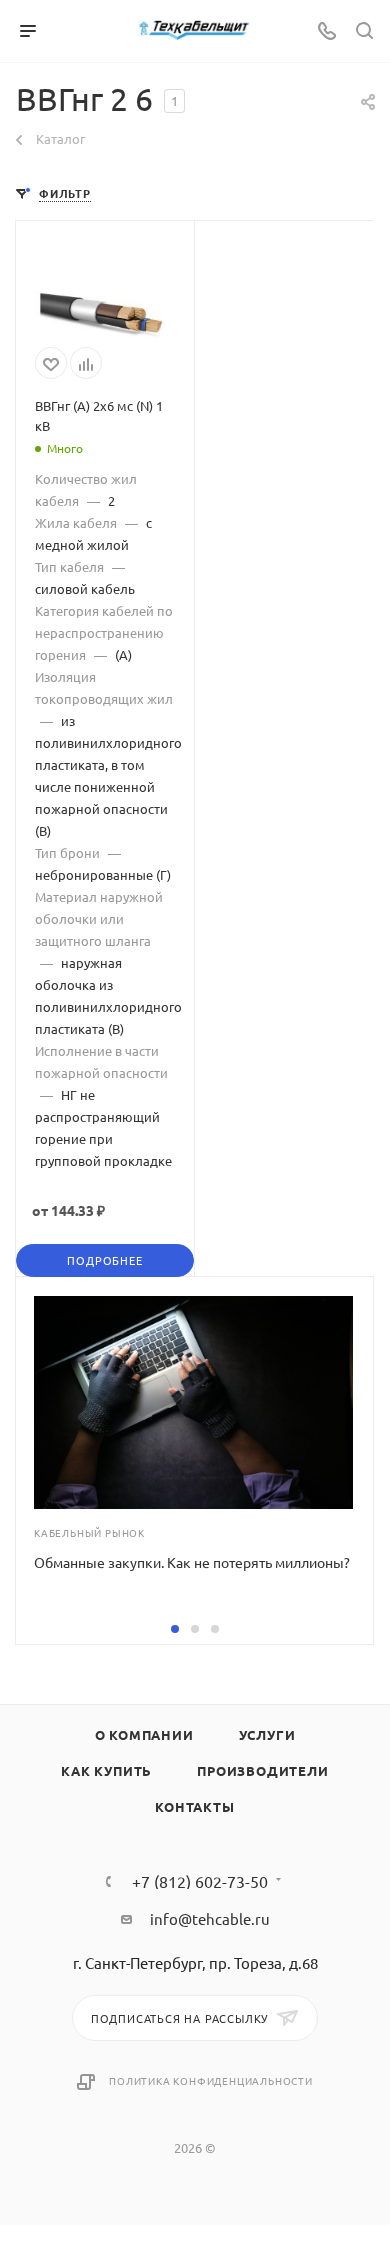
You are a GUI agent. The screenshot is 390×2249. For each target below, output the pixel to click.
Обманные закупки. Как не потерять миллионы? (192, 1562)
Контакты (194, 1806)
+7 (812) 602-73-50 (200, 1881)
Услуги (267, 1734)
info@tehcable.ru (210, 1918)
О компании (144, 1734)
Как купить (106, 1770)
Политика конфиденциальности (211, 2080)
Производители (262, 1770)
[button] (175, 1629)
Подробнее (104, 1260)
